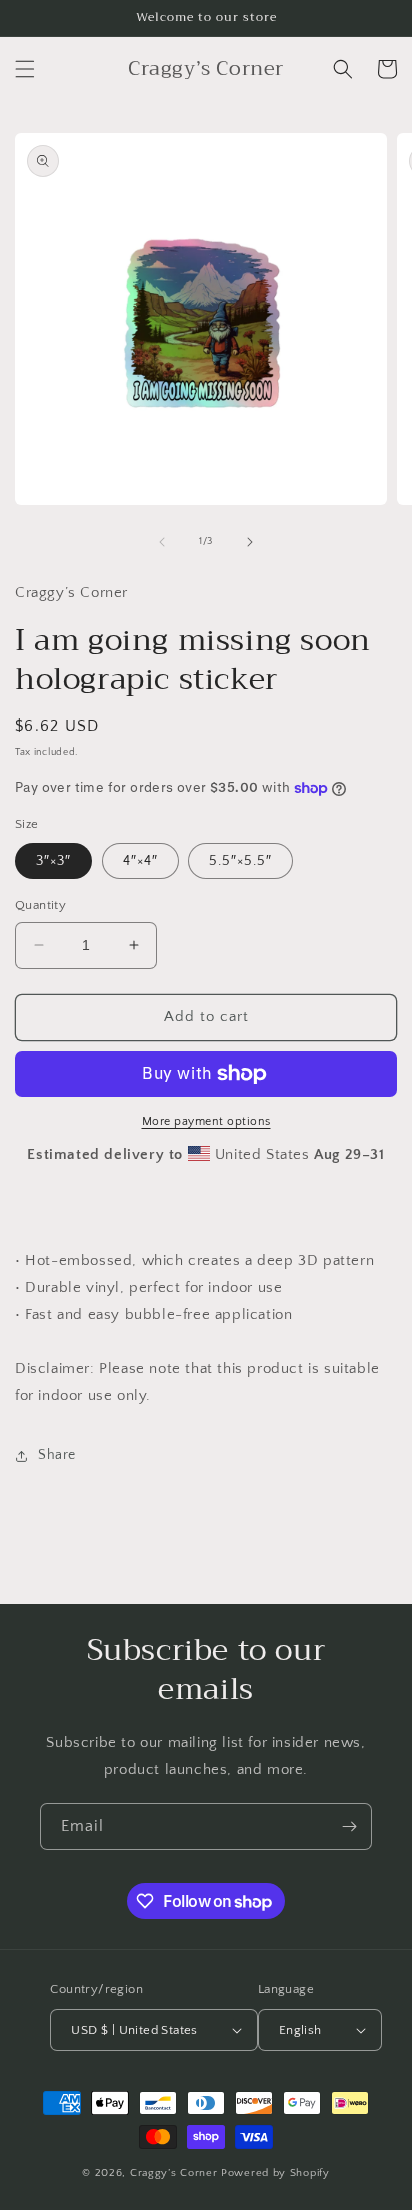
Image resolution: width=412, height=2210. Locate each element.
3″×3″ (53, 861)
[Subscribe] (349, 1826)
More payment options (206, 1121)
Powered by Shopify (275, 2173)
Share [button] (57, 1455)
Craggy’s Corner (175, 2173)
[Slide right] (250, 542)
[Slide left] (162, 542)
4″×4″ (140, 861)
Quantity (40, 905)
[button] (25, 69)
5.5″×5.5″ (240, 861)
